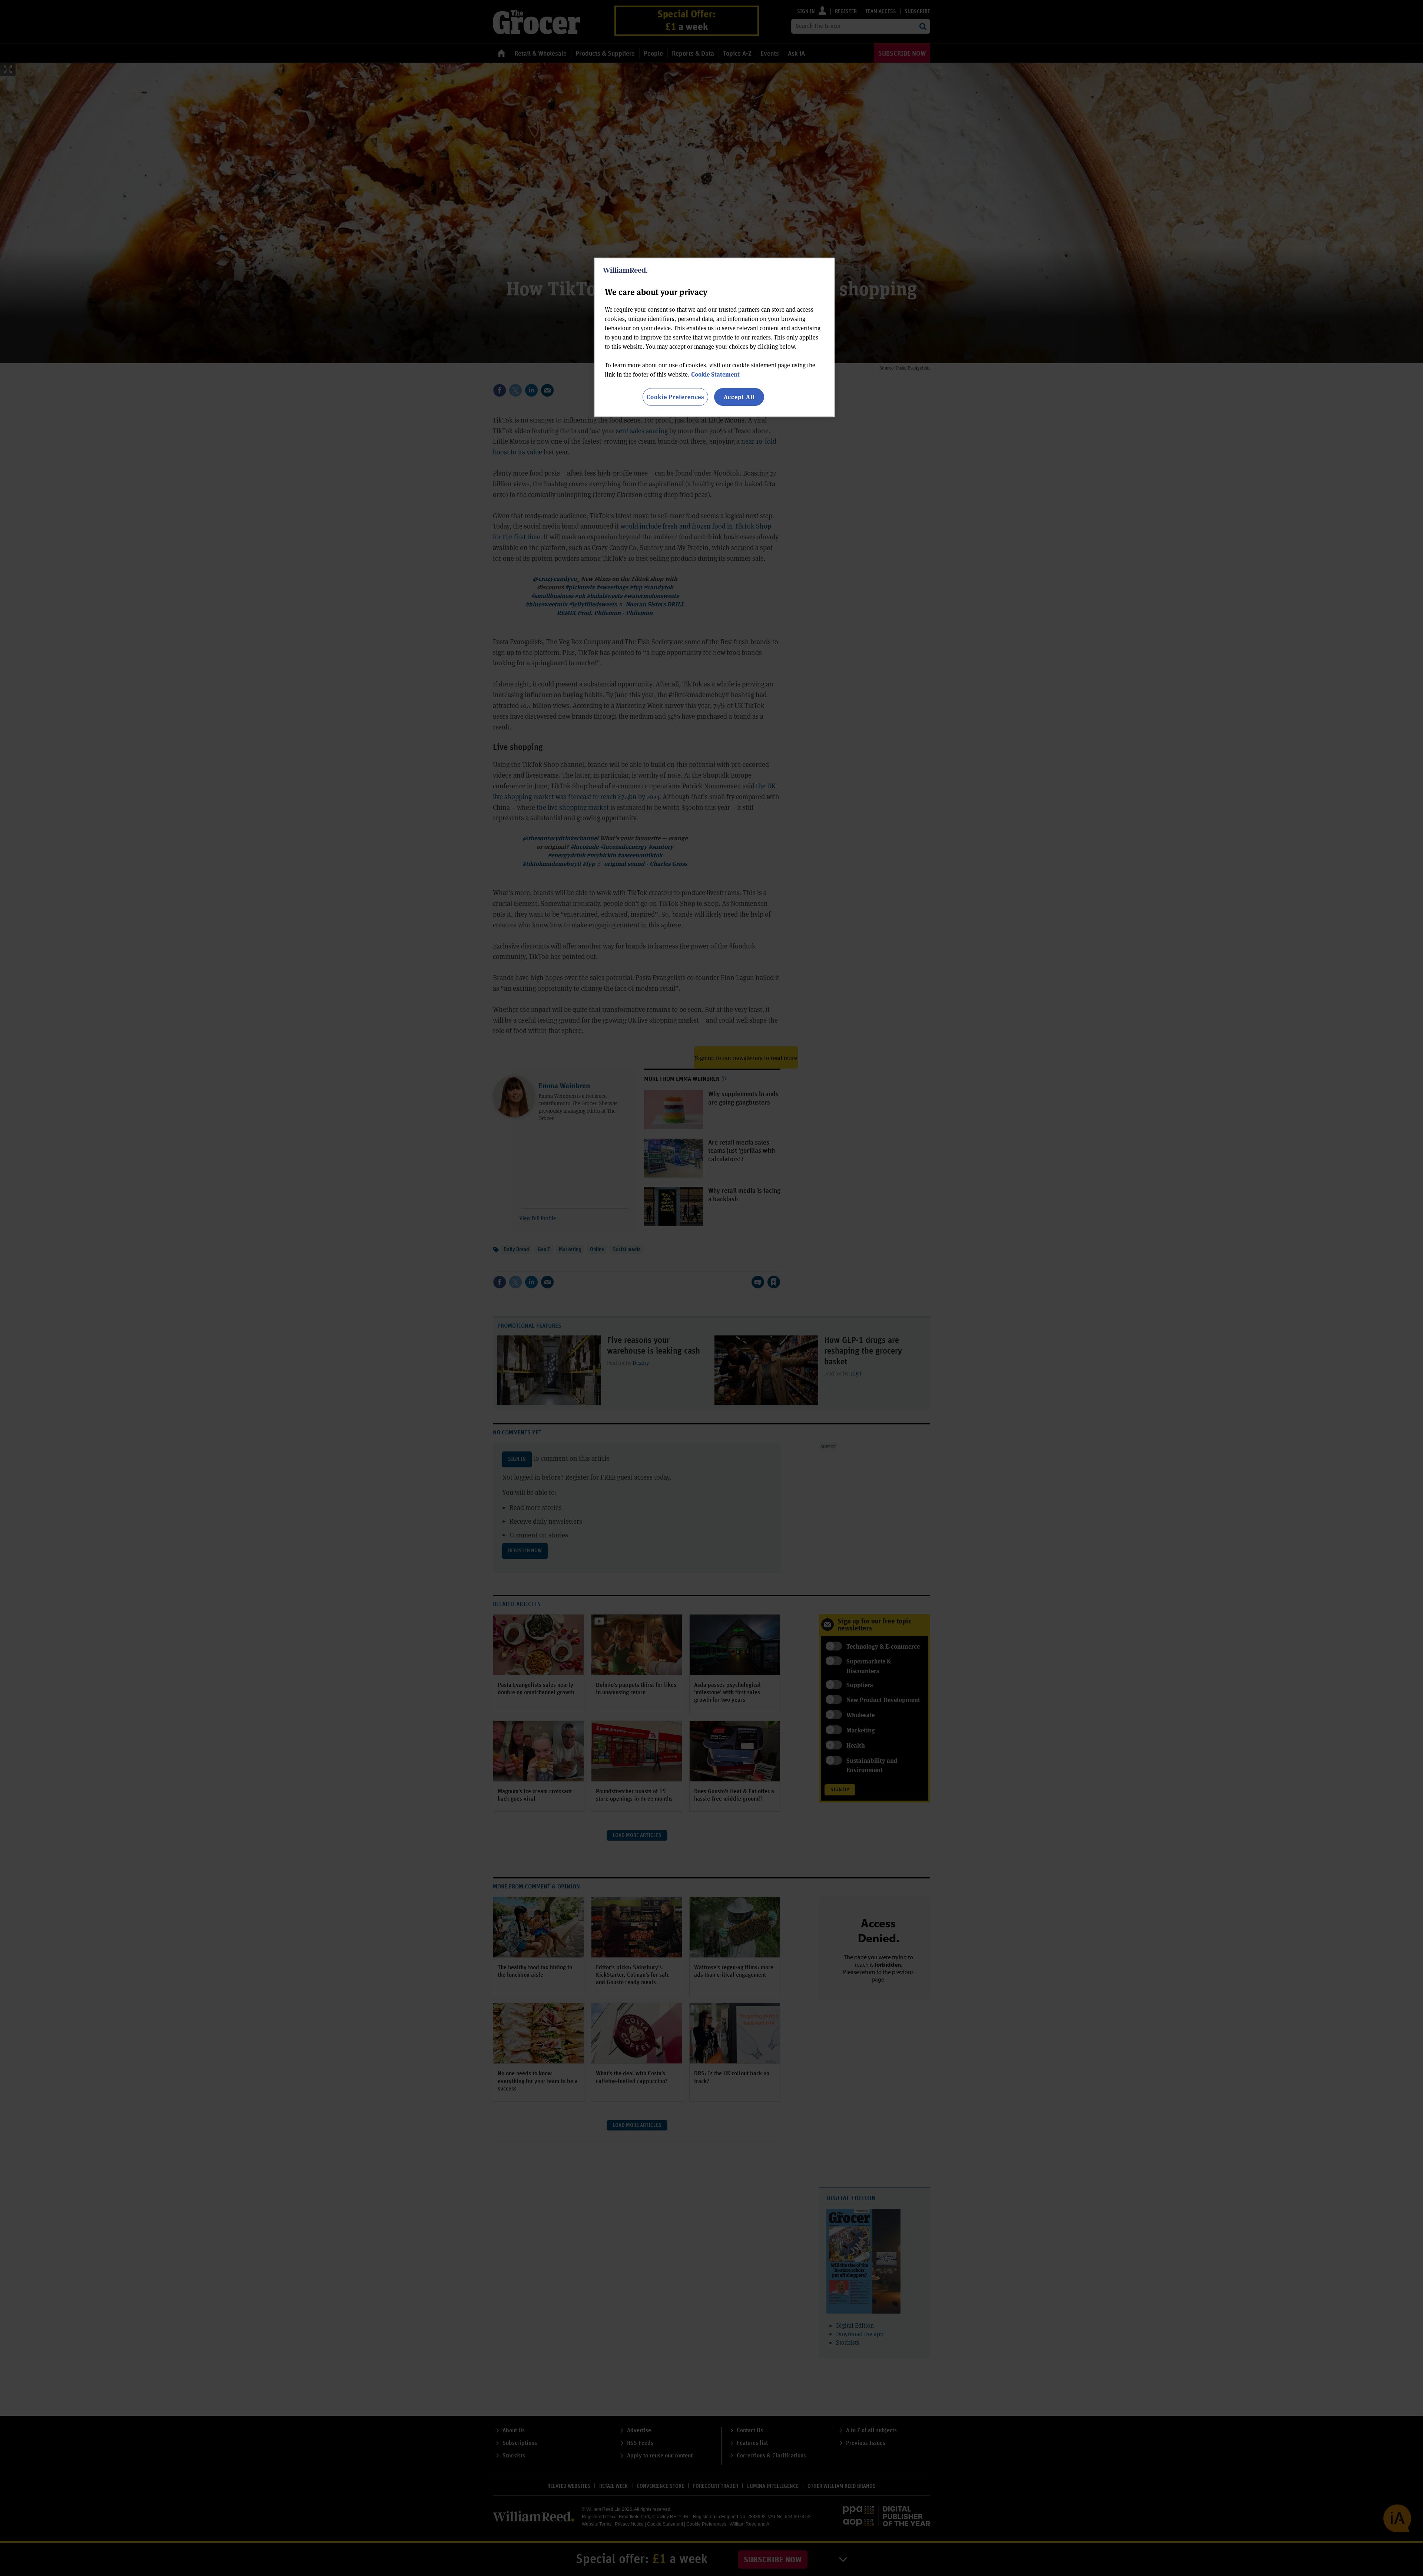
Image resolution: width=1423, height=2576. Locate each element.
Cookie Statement (715, 374)
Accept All (739, 397)
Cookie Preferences (675, 397)
